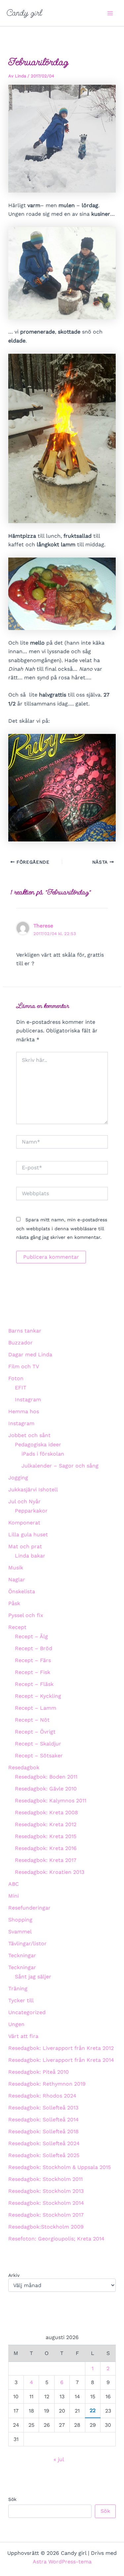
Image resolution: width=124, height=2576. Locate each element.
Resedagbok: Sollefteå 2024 (44, 2143)
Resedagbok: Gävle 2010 (46, 1789)
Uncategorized (27, 2012)
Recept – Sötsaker (39, 1756)
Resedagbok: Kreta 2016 (46, 1848)
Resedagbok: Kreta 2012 (46, 1824)
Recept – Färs (33, 1660)
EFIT (21, 1388)
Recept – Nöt (32, 1720)
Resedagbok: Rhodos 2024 (42, 2096)
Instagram (28, 1400)
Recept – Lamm (36, 1708)
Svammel (20, 1932)
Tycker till (21, 2000)
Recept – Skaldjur (38, 1744)
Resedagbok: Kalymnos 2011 (51, 1801)
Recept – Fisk (33, 1672)
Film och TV (24, 1366)
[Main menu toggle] (110, 13)
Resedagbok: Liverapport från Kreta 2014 (61, 2060)
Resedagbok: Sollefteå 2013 (43, 2108)
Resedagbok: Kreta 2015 (46, 1836)
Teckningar (22, 1955)
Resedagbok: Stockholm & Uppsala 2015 (60, 2167)
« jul (59, 2459)
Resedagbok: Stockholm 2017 (46, 2215)
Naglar (17, 1580)
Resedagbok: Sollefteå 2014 (43, 2120)
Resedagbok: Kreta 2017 (46, 1860)
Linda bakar (30, 1556)
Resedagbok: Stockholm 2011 (45, 2179)
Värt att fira (23, 2036)
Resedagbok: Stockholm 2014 (46, 2203)
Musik (16, 1568)
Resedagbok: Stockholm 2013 (46, 2191)
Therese (43, 926)
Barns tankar (25, 1331)
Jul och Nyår (24, 1501)
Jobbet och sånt (29, 1435)
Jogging (18, 1478)
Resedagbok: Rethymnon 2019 (47, 2084)
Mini (14, 1896)
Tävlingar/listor (27, 1943)
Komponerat (24, 1523)
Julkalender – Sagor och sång (60, 1466)
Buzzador (21, 1343)
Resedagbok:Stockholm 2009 (46, 2227)
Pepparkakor (31, 1511)
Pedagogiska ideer (38, 1445)
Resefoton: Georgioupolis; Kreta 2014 (56, 2239)
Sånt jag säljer (33, 1977)
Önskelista (22, 1591)
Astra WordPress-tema (62, 2562)
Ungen (16, 2024)
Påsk (14, 1603)
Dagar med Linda (30, 1355)
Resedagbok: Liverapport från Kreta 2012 (61, 2048)
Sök (12, 2499)
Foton (16, 1378)
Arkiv (14, 2275)
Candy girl (24, 13)
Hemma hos (24, 1411)
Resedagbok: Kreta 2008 (46, 1812)
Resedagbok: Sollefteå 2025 (44, 2155)
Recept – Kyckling (38, 1696)
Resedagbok (24, 1767)
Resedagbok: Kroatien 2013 (50, 1872)
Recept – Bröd (34, 1648)
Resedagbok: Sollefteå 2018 (43, 2131)
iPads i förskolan (43, 1454)
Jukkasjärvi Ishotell (33, 1490)
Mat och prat (25, 1546)
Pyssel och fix (26, 1615)
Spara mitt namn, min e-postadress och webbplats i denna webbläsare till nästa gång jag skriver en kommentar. (62, 1228)
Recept (17, 1627)
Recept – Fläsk (34, 1684)
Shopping (20, 1920)
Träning (18, 1988)
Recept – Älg (31, 1636)
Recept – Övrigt (35, 1732)
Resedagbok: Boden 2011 (46, 1777)
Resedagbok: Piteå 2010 (39, 2072)
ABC (14, 1884)
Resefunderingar (29, 1908)
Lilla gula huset (28, 1535)
